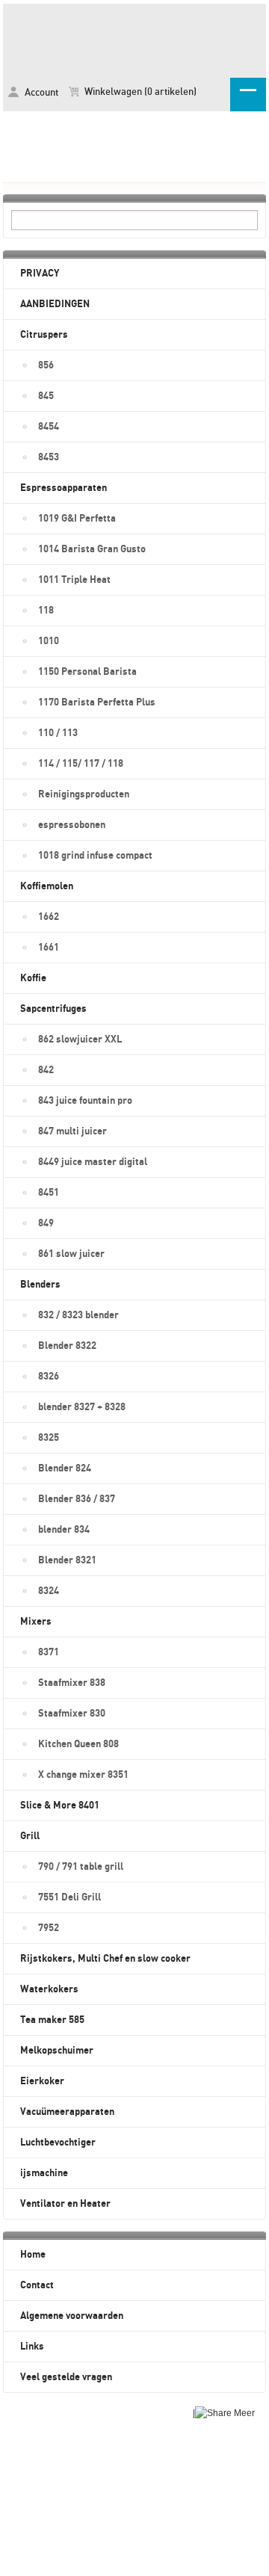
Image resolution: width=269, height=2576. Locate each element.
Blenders (40, 1285)
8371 (49, 1652)
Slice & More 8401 (60, 1806)
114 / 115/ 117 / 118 (81, 764)
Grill (30, 1836)
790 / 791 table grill (81, 1867)
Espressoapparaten (64, 488)
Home (33, 2255)
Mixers (36, 1622)
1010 (49, 641)
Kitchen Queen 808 (78, 1744)
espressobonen (72, 825)
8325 (49, 1438)
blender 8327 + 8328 (82, 1407)
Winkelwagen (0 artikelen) (139, 92)
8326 (49, 1377)
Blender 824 (65, 1468)
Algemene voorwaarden (72, 2316)
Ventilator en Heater (65, 2204)
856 (46, 365)
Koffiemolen (47, 886)
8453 (49, 457)
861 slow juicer (71, 1254)
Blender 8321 (67, 1560)
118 (46, 611)
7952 (49, 1928)
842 (46, 1070)
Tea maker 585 (52, 2020)
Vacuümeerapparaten (67, 2112)
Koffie (33, 978)
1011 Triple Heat (74, 580)
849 (46, 1223)
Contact (37, 2285)
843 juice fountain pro (85, 1101)
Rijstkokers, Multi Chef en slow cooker (105, 1959)
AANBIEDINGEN (55, 304)
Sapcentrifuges (53, 1009)
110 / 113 (58, 733)
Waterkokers (49, 1989)
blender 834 (64, 1530)
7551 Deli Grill (69, 1897)
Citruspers (44, 335)
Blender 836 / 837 (77, 1499)
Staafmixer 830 (72, 1714)
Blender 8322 (67, 1346)
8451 (49, 1193)
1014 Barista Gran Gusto (92, 549)
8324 (49, 1591)
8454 (49, 427)
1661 (49, 948)
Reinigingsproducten (84, 794)
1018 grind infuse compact (95, 856)
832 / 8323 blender (78, 1315)
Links (32, 2347)
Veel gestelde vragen (66, 2377)
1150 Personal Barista (87, 672)
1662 (49, 917)
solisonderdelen (134, 38)
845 (46, 396)
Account (40, 93)
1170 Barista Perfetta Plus (97, 702)
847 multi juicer (72, 1131)
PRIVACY (40, 274)
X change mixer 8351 (83, 1775)
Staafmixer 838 (72, 1683)
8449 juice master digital (93, 1162)
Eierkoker (42, 2081)
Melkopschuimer (57, 2051)
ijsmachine (44, 2173)
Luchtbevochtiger (58, 2143)
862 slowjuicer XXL (80, 1040)
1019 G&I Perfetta (77, 519)
